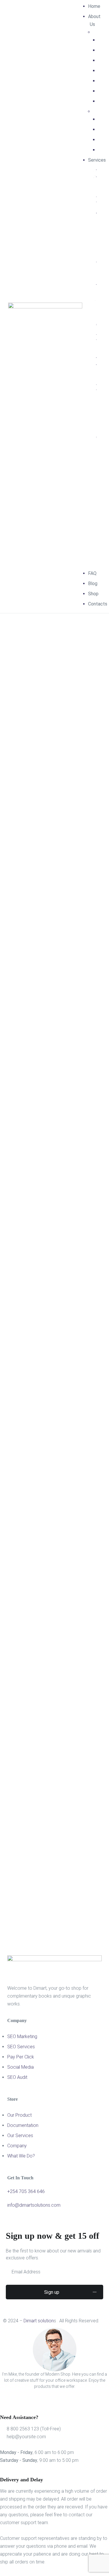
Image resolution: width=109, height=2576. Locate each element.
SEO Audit (17, 2077)
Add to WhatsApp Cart (73, 909)
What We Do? (21, 2156)
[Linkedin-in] (33, 2218)
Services (97, 160)
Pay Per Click (21, 2057)
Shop (93, 594)
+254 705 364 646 (26, 2191)
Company (17, 2146)
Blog (93, 583)
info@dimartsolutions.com (34, 2205)
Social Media (20, 2067)
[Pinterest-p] (27, 2218)
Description (18, 969)
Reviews (15, 1312)
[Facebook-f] (15, 2218)
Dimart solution (39, 2321)
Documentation (23, 2125)
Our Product (19, 2115)
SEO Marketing (22, 2036)
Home (94, 6)
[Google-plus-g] (21, 2218)
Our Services (20, 2136)
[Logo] (45, 307)
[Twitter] (10, 2218)
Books (27, 776)
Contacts (98, 604)
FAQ (92, 573)
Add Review (39, 1345)
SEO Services (21, 2047)
